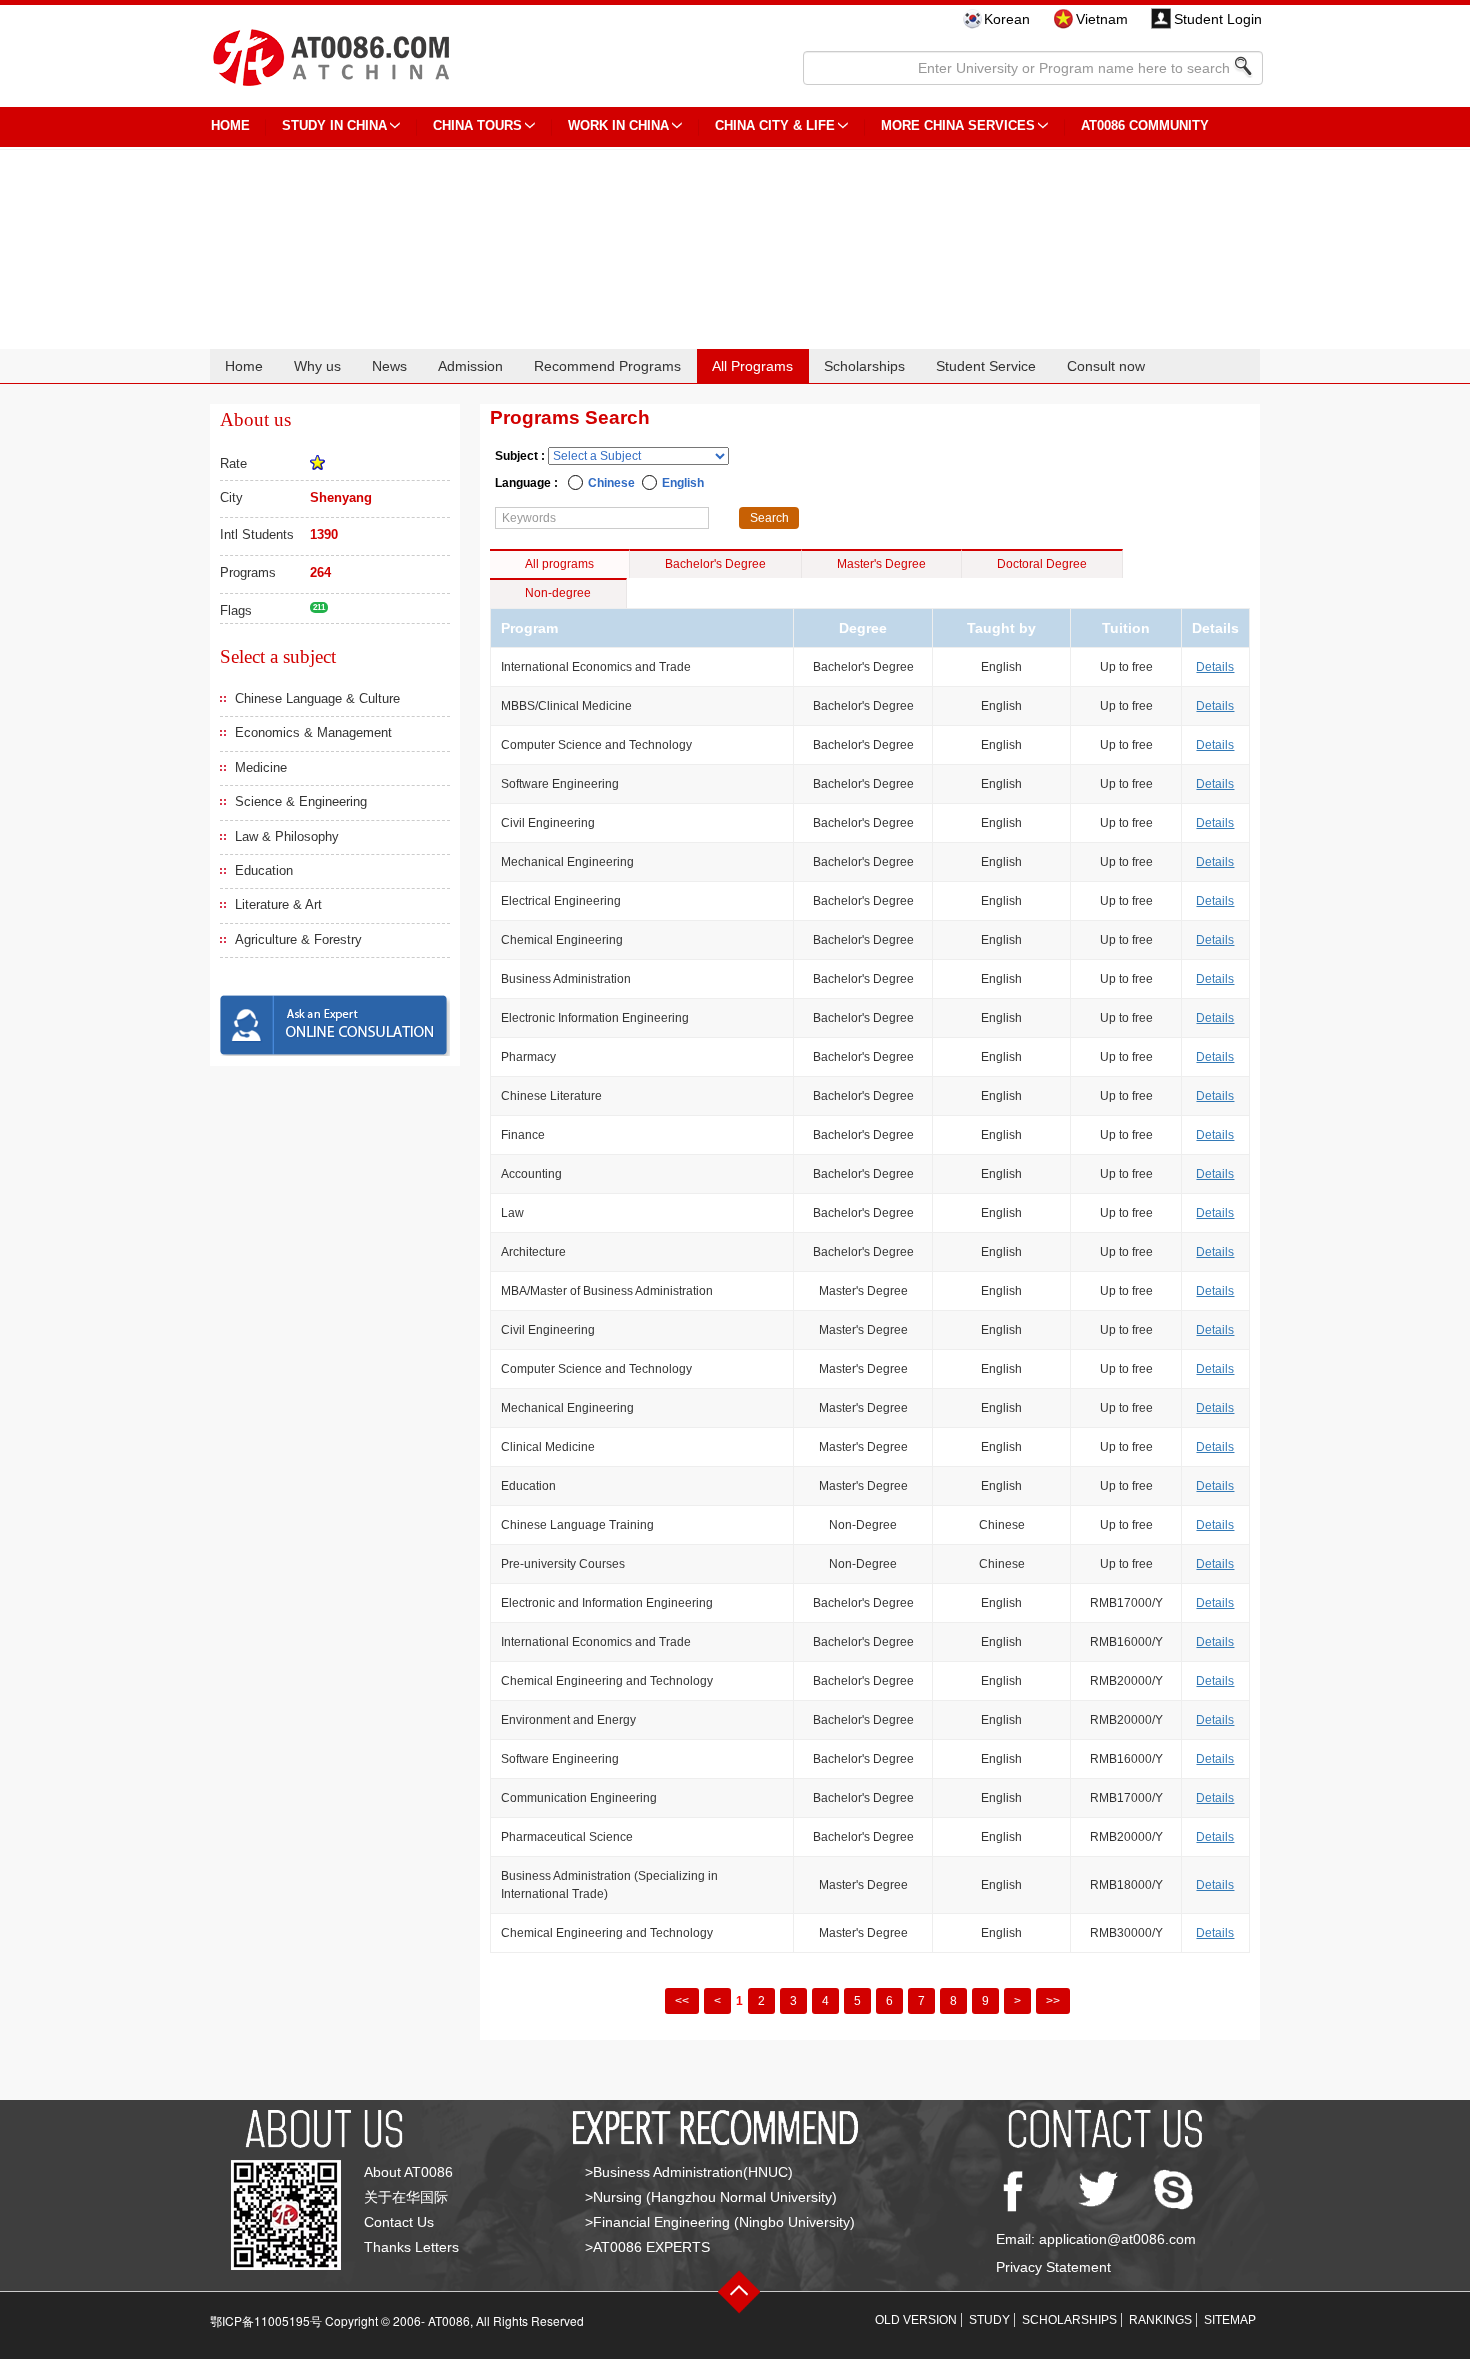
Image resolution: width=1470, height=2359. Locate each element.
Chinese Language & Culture (317, 698)
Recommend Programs (607, 366)
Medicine (261, 767)
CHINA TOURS (477, 125)
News (389, 366)
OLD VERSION (916, 2320)
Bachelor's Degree (715, 564)
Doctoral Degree (1042, 564)
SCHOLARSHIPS (1069, 2320)
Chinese (611, 483)
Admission (470, 366)
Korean (1007, 19)
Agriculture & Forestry (298, 939)
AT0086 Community (1145, 125)
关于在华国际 (406, 2197)
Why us (317, 366)
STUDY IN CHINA (334, 125)
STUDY (989, 2320)
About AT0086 (408, 2172)
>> (1053, 2001)
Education (264, 870)
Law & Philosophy (287, 836)
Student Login (1218, 19)
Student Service (986, 366)
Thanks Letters (411, 2247)
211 (319, 607)
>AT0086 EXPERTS (647, 2247)
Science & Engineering (301, 801)
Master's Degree (881, 564)
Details (1215, 667)
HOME (230, 125)
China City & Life (775, 125)
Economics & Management (313, 732)
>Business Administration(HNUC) (689, 2172)
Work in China (618, 125)
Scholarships (864, 366)
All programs (559, 564)
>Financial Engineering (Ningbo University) (720, 2222)
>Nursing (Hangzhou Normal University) (711, 2197)
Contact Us (399, 2222)
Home (244, 366)
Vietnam (1102, 19)
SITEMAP (1230, 2320)
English (683, 483)
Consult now (1106, 366)
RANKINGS (1160, 2320)
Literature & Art (278, 904)
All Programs (752, 366)
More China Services (958, 125)
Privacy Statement (1053, 2267)
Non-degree (558, 593)
